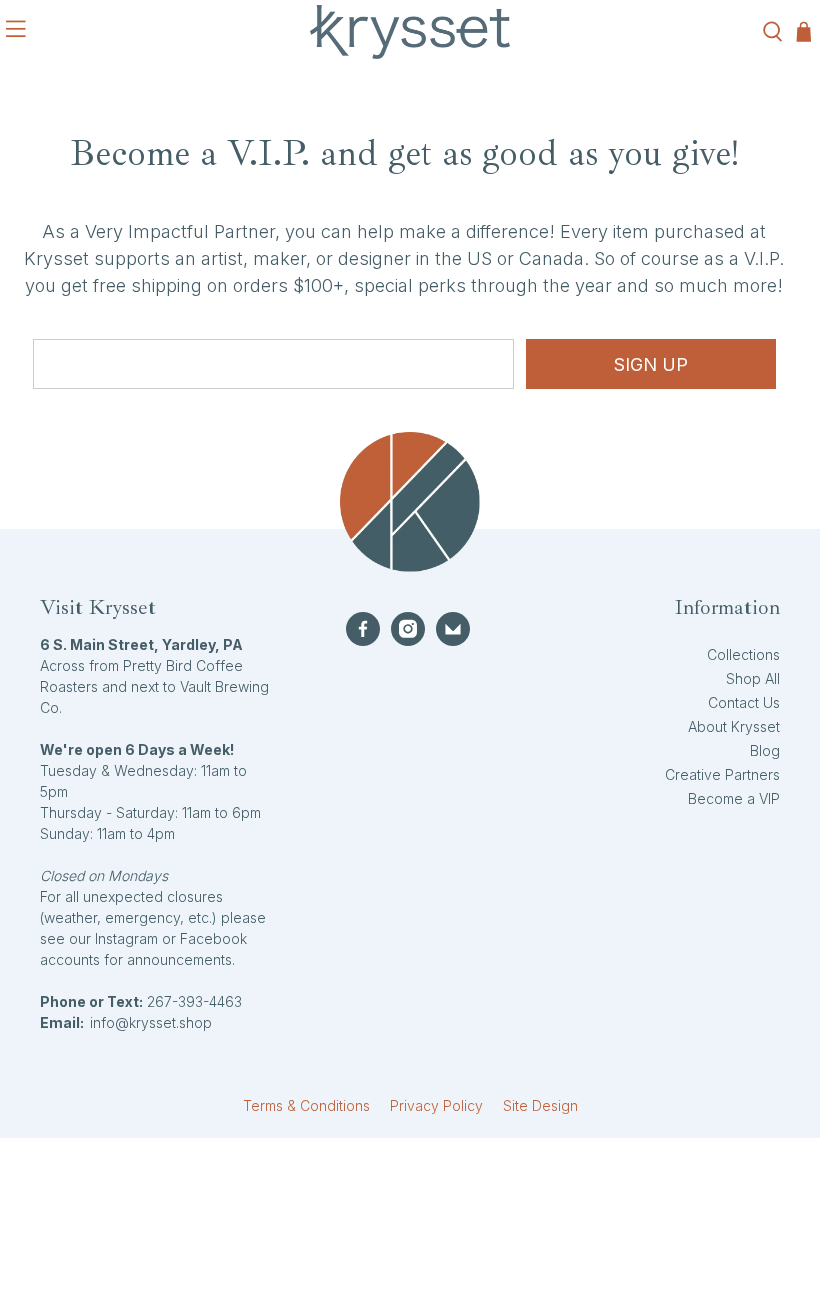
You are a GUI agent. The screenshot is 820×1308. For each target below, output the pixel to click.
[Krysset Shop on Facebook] (363, 629)
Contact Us (744, 702)
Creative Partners (722, 774)
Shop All (753, 678)
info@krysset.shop (151, 1022)
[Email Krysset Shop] (453, 629)
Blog (765, 750)
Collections (743, 654)
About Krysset (734, 726)
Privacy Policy (436, 1105)
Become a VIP (734, 798)
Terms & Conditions (306, 1105)
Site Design (540, 1105)
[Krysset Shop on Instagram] (408, 629)
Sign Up (651, 364)
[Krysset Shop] (410, 32)
